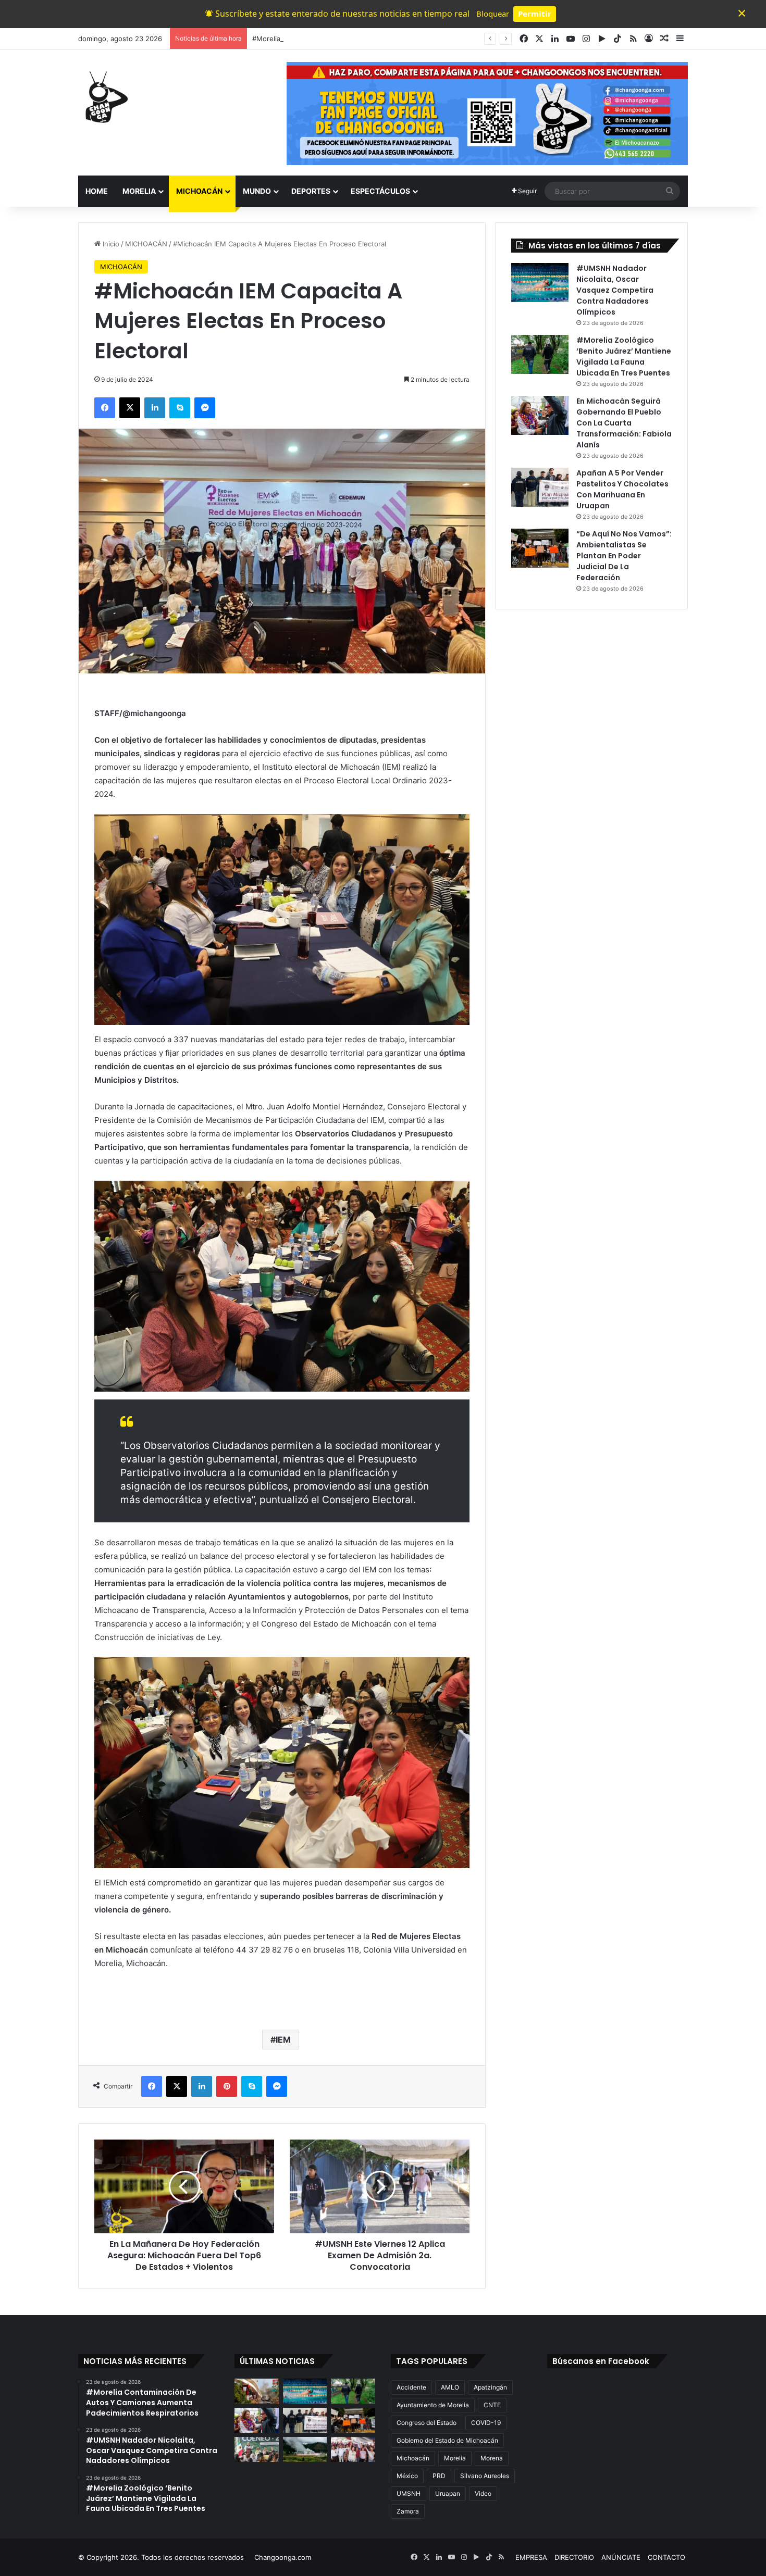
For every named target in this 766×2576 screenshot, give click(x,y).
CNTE (492, 2405)
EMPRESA (531, 2557)
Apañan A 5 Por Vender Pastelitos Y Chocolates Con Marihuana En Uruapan (622, 489)
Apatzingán (490, 2387)
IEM (283, 2040)
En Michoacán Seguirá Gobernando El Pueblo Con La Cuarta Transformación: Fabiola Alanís (624, 423)
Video (483, 2493)
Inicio (110, 244)
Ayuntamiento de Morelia (433, 2405)
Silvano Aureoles (485, 2476)
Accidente (411, 2387)
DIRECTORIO (574, 2557)
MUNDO (257, 191)
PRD (439, 2476)
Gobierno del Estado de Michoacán (447, 2440)
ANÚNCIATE (621, 2557)
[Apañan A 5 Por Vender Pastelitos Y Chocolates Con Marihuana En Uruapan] (540, 487)
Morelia (455, 2458)
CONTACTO (666, 2557)
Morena (492, 2458)
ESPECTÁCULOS (380, 191)
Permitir (535, 14)
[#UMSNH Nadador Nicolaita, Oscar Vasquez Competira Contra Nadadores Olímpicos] (540, 283)
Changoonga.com (283, 2557)
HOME (97, 191)
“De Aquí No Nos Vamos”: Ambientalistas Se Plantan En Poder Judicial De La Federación (624, 556)
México (407, 2476)
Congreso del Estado (427, 2423)
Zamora (408, 2511)
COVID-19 (486, 2423)
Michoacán (413, 2458)
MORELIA (139, 191)
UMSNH (409, 2493)
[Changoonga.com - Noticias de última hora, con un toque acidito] (104, 97)
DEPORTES (311, 191)
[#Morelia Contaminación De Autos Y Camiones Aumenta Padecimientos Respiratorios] (257, 2391)
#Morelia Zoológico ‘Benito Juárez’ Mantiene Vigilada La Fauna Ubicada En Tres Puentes (396, 39)
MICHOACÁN (199, 191)
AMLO (450, 2387)
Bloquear (493, 14)
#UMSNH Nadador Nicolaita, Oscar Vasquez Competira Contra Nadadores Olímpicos (615, 290)
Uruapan (448, 2493)
